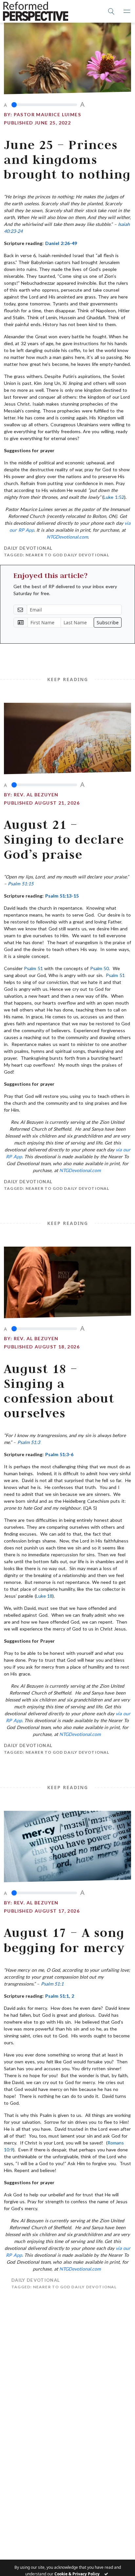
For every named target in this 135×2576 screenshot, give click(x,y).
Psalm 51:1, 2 (60, 1996)
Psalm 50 (99, 968)
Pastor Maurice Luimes (47, 114)
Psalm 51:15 (20, 884)
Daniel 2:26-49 (61, 243)
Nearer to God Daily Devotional (67, 555)
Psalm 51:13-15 (62, 896)
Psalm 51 (33, 968)
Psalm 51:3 (29, 1442)
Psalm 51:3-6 (59, 1454)
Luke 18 (44, 1596)
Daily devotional (28, 548)
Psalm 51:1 (52, 1984)
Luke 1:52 (114, 497)
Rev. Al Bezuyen (36, 795)
